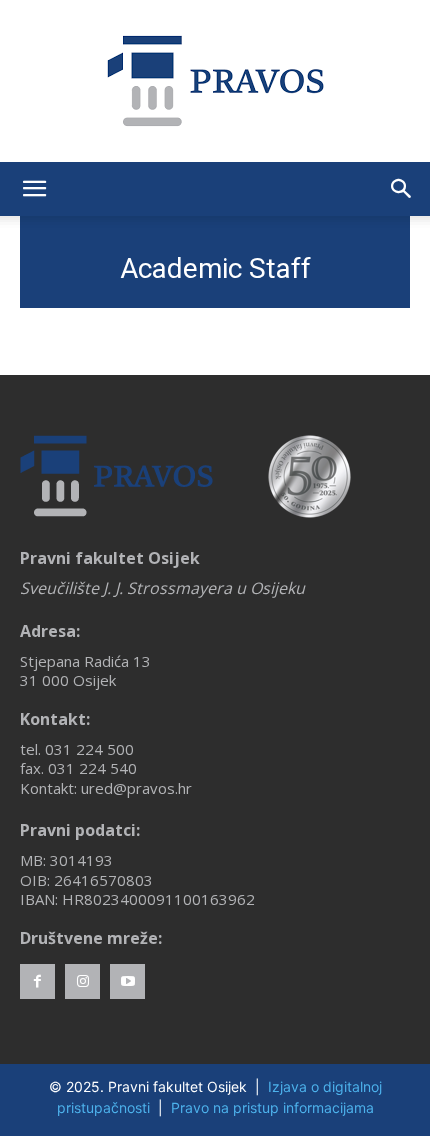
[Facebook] (37, 981)
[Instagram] (82, 981)
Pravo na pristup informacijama (272, 1107)
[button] (34, 189)
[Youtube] (127, 981)
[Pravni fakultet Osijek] (215, 81)
